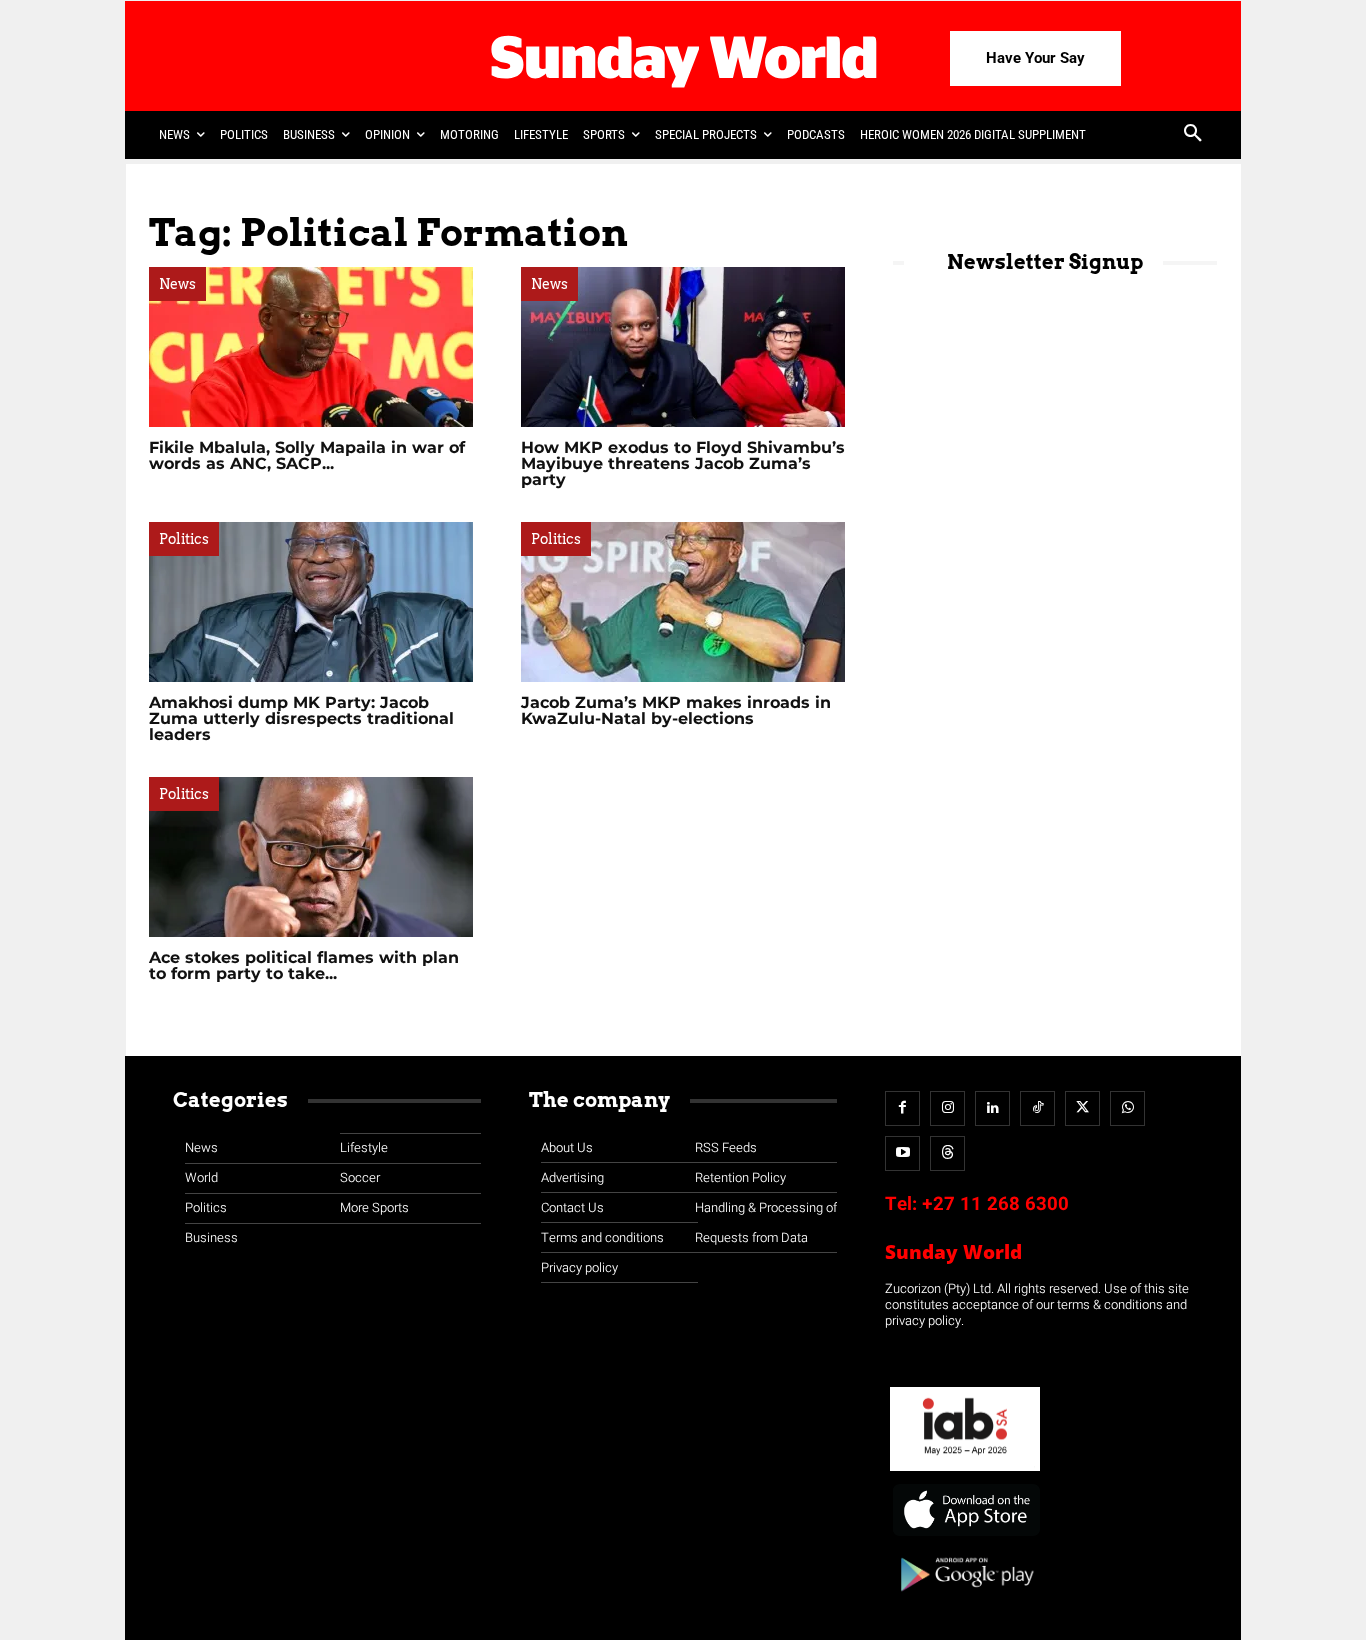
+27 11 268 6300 (995, 1204)
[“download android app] (965, 1598)
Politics (184, 539)
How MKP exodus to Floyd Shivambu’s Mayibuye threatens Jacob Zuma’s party (683, 463)
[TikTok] (1037, 1108)
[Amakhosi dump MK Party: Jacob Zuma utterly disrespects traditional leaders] (311, 602)
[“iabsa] (965, 1471)
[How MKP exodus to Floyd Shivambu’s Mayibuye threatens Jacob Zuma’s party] (683, 347)
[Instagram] (947, 1108)
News (177, 284)
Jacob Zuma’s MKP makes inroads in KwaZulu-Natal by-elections (676, 710)
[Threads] (947, 1153)
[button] (1193, 135)
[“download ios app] (965, 1536)
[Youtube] (902, 1153)
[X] (1082, 1108)
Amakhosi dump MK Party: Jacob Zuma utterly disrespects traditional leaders (301, 718)
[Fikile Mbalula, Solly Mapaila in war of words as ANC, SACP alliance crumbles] (311, 347)
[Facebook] (902, 1108)
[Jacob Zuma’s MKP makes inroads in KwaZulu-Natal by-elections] (683, 602)
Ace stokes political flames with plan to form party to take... (304, 965)
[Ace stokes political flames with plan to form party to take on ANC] (311, 857)
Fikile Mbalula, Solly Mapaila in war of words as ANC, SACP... (307, 455)
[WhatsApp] (1127, 1108)
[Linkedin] (992, 1108)
